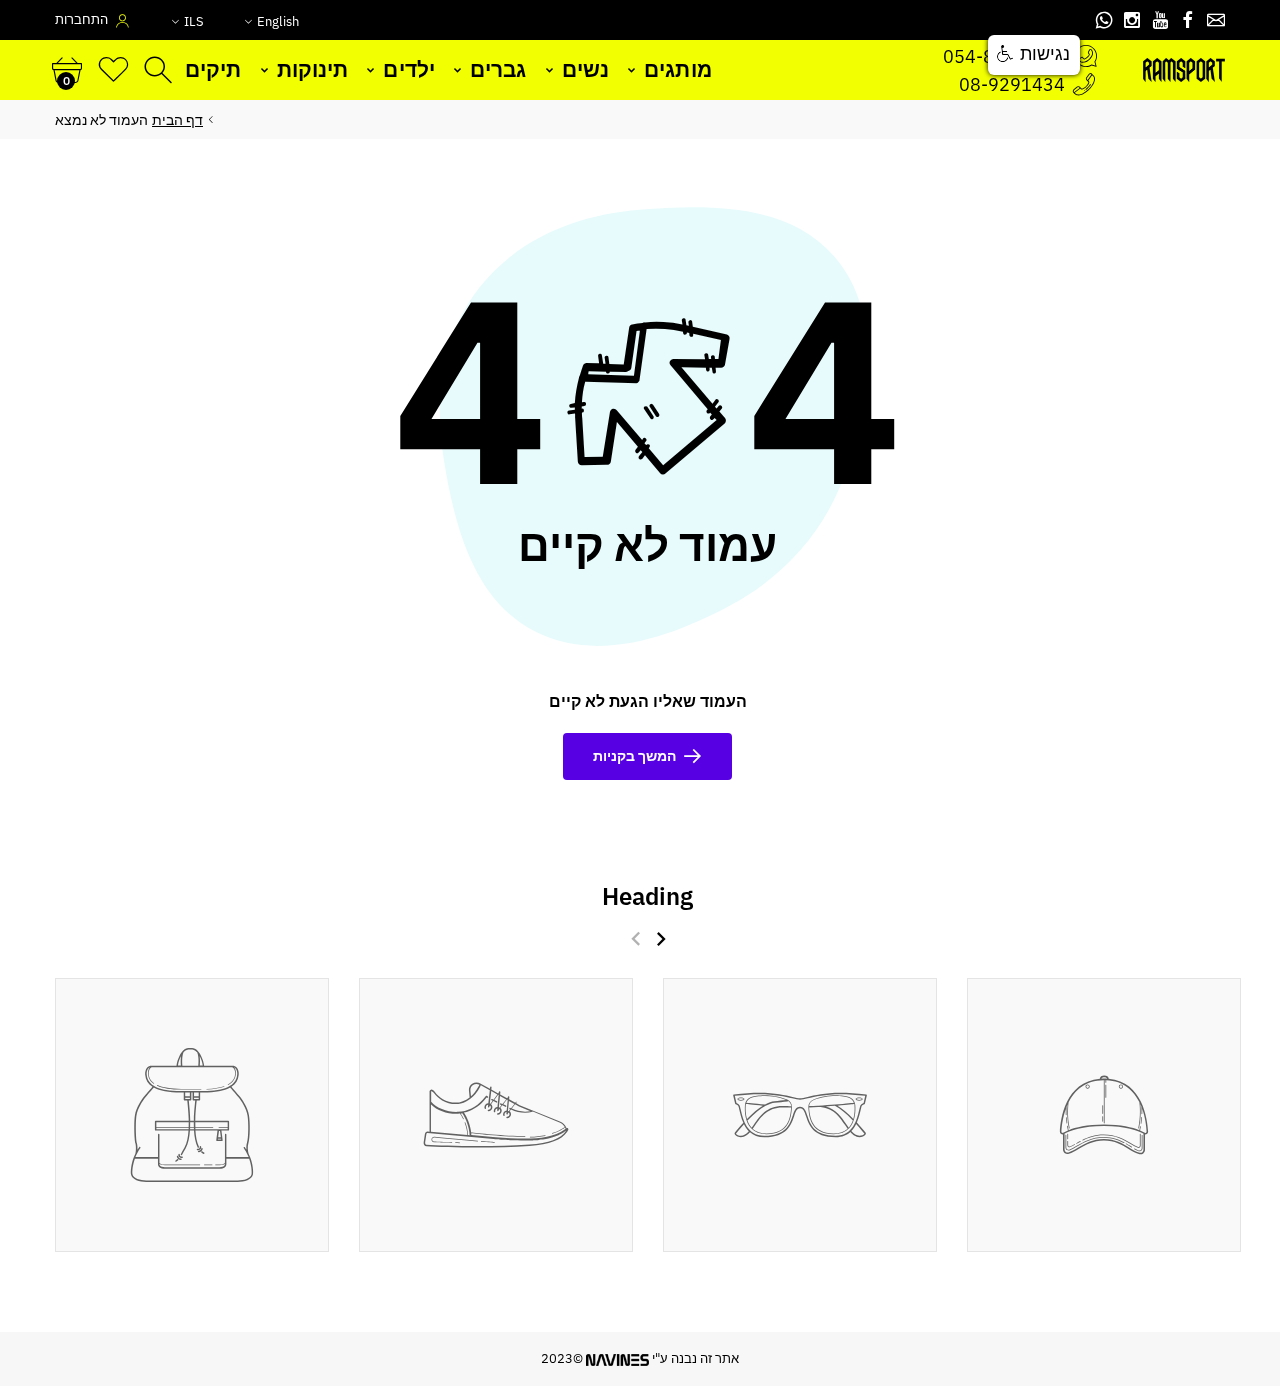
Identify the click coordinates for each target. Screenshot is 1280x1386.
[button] (1034, 55)
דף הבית (177, 120)
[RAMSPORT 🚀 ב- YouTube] (1160, 20)
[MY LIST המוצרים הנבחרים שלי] (113, 70)
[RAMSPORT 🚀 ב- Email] (1216, 20)
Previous (636, 938)
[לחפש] (160, 70)
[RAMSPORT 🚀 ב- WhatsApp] (1104, 20)
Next (661, 938)
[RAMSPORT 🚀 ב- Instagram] (1132, 20)
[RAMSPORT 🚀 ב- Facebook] (1188, 20)
